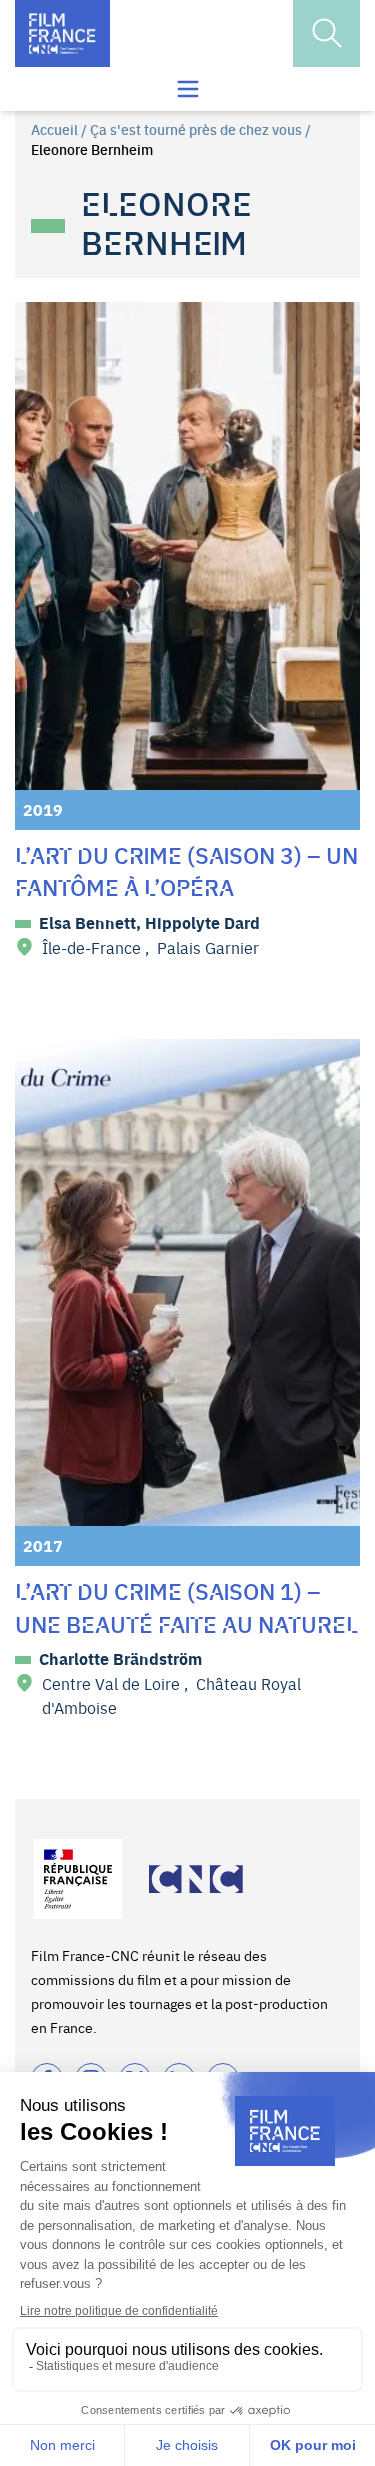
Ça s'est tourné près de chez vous (196, 129)
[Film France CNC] (62, 33)
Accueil (54, 129)
